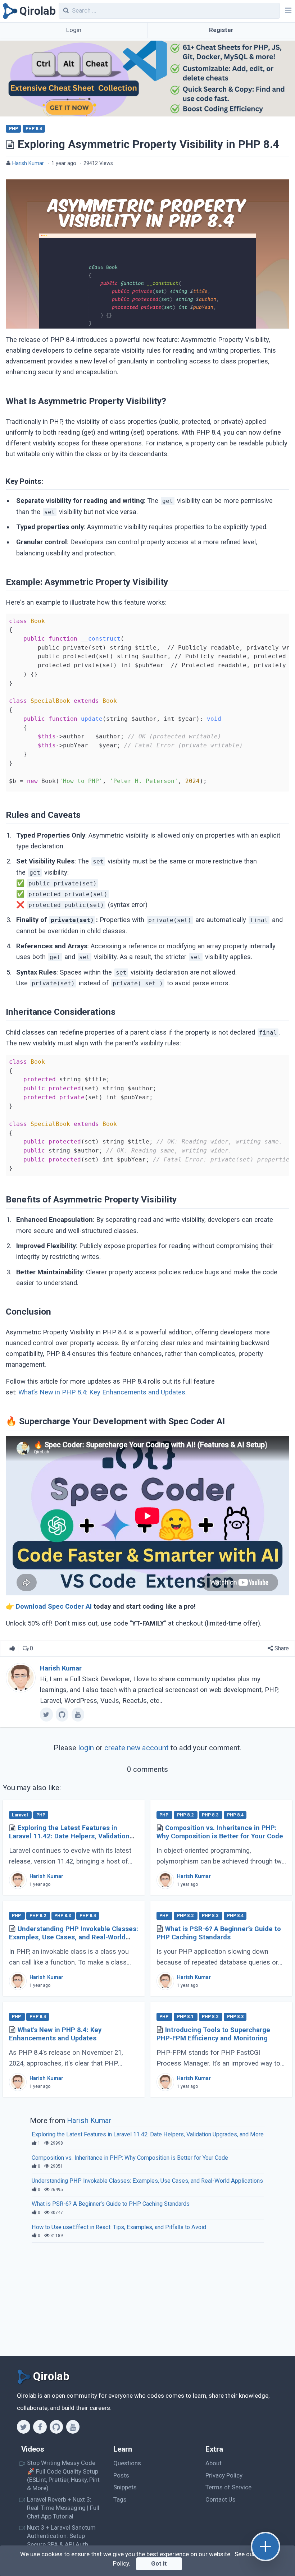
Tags (120, 2499)
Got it (159, 2563)
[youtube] (78, 1714)
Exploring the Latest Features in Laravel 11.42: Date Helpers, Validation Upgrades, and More (69, 1836)
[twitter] (46, 1714)
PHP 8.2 (186, 1815)
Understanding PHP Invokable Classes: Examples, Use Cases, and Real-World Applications (74, 1937)
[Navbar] (287, 11)
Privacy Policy (224, 2475)
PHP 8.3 (211, 1815)
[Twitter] (24, 2427)
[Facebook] (40, 2427)
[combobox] (169, 11)
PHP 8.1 (186, 2017)
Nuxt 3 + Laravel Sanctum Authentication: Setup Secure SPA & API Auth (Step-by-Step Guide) (61, 2540)
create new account (137, 1748)
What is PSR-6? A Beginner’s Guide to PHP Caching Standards (219, 1933)
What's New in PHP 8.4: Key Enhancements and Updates (55, 2034)
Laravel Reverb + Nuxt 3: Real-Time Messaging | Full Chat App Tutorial (63, 2508)
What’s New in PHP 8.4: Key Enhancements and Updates (102, 1392)
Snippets (125, 2487)
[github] (62, 1714)
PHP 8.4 (34, 129)
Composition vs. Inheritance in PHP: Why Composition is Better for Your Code (220, 1832)
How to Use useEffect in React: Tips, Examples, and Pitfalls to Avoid (119, 2227)
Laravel (20, 1815)
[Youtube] (73, 2427)
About (214, 2463)
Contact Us (221, 2499)
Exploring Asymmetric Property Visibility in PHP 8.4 (148, 144)
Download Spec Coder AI (54, 1606)
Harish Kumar (28, 163)
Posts (121, 2475)
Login (74, 30)
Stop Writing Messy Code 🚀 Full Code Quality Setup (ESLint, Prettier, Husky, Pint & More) (63, 2475)
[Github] (56, 2427)
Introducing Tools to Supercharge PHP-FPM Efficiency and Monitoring (213, 2034)
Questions (127, 2463)
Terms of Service (228, 2487)
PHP (13, 129)
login (86, 1748)
